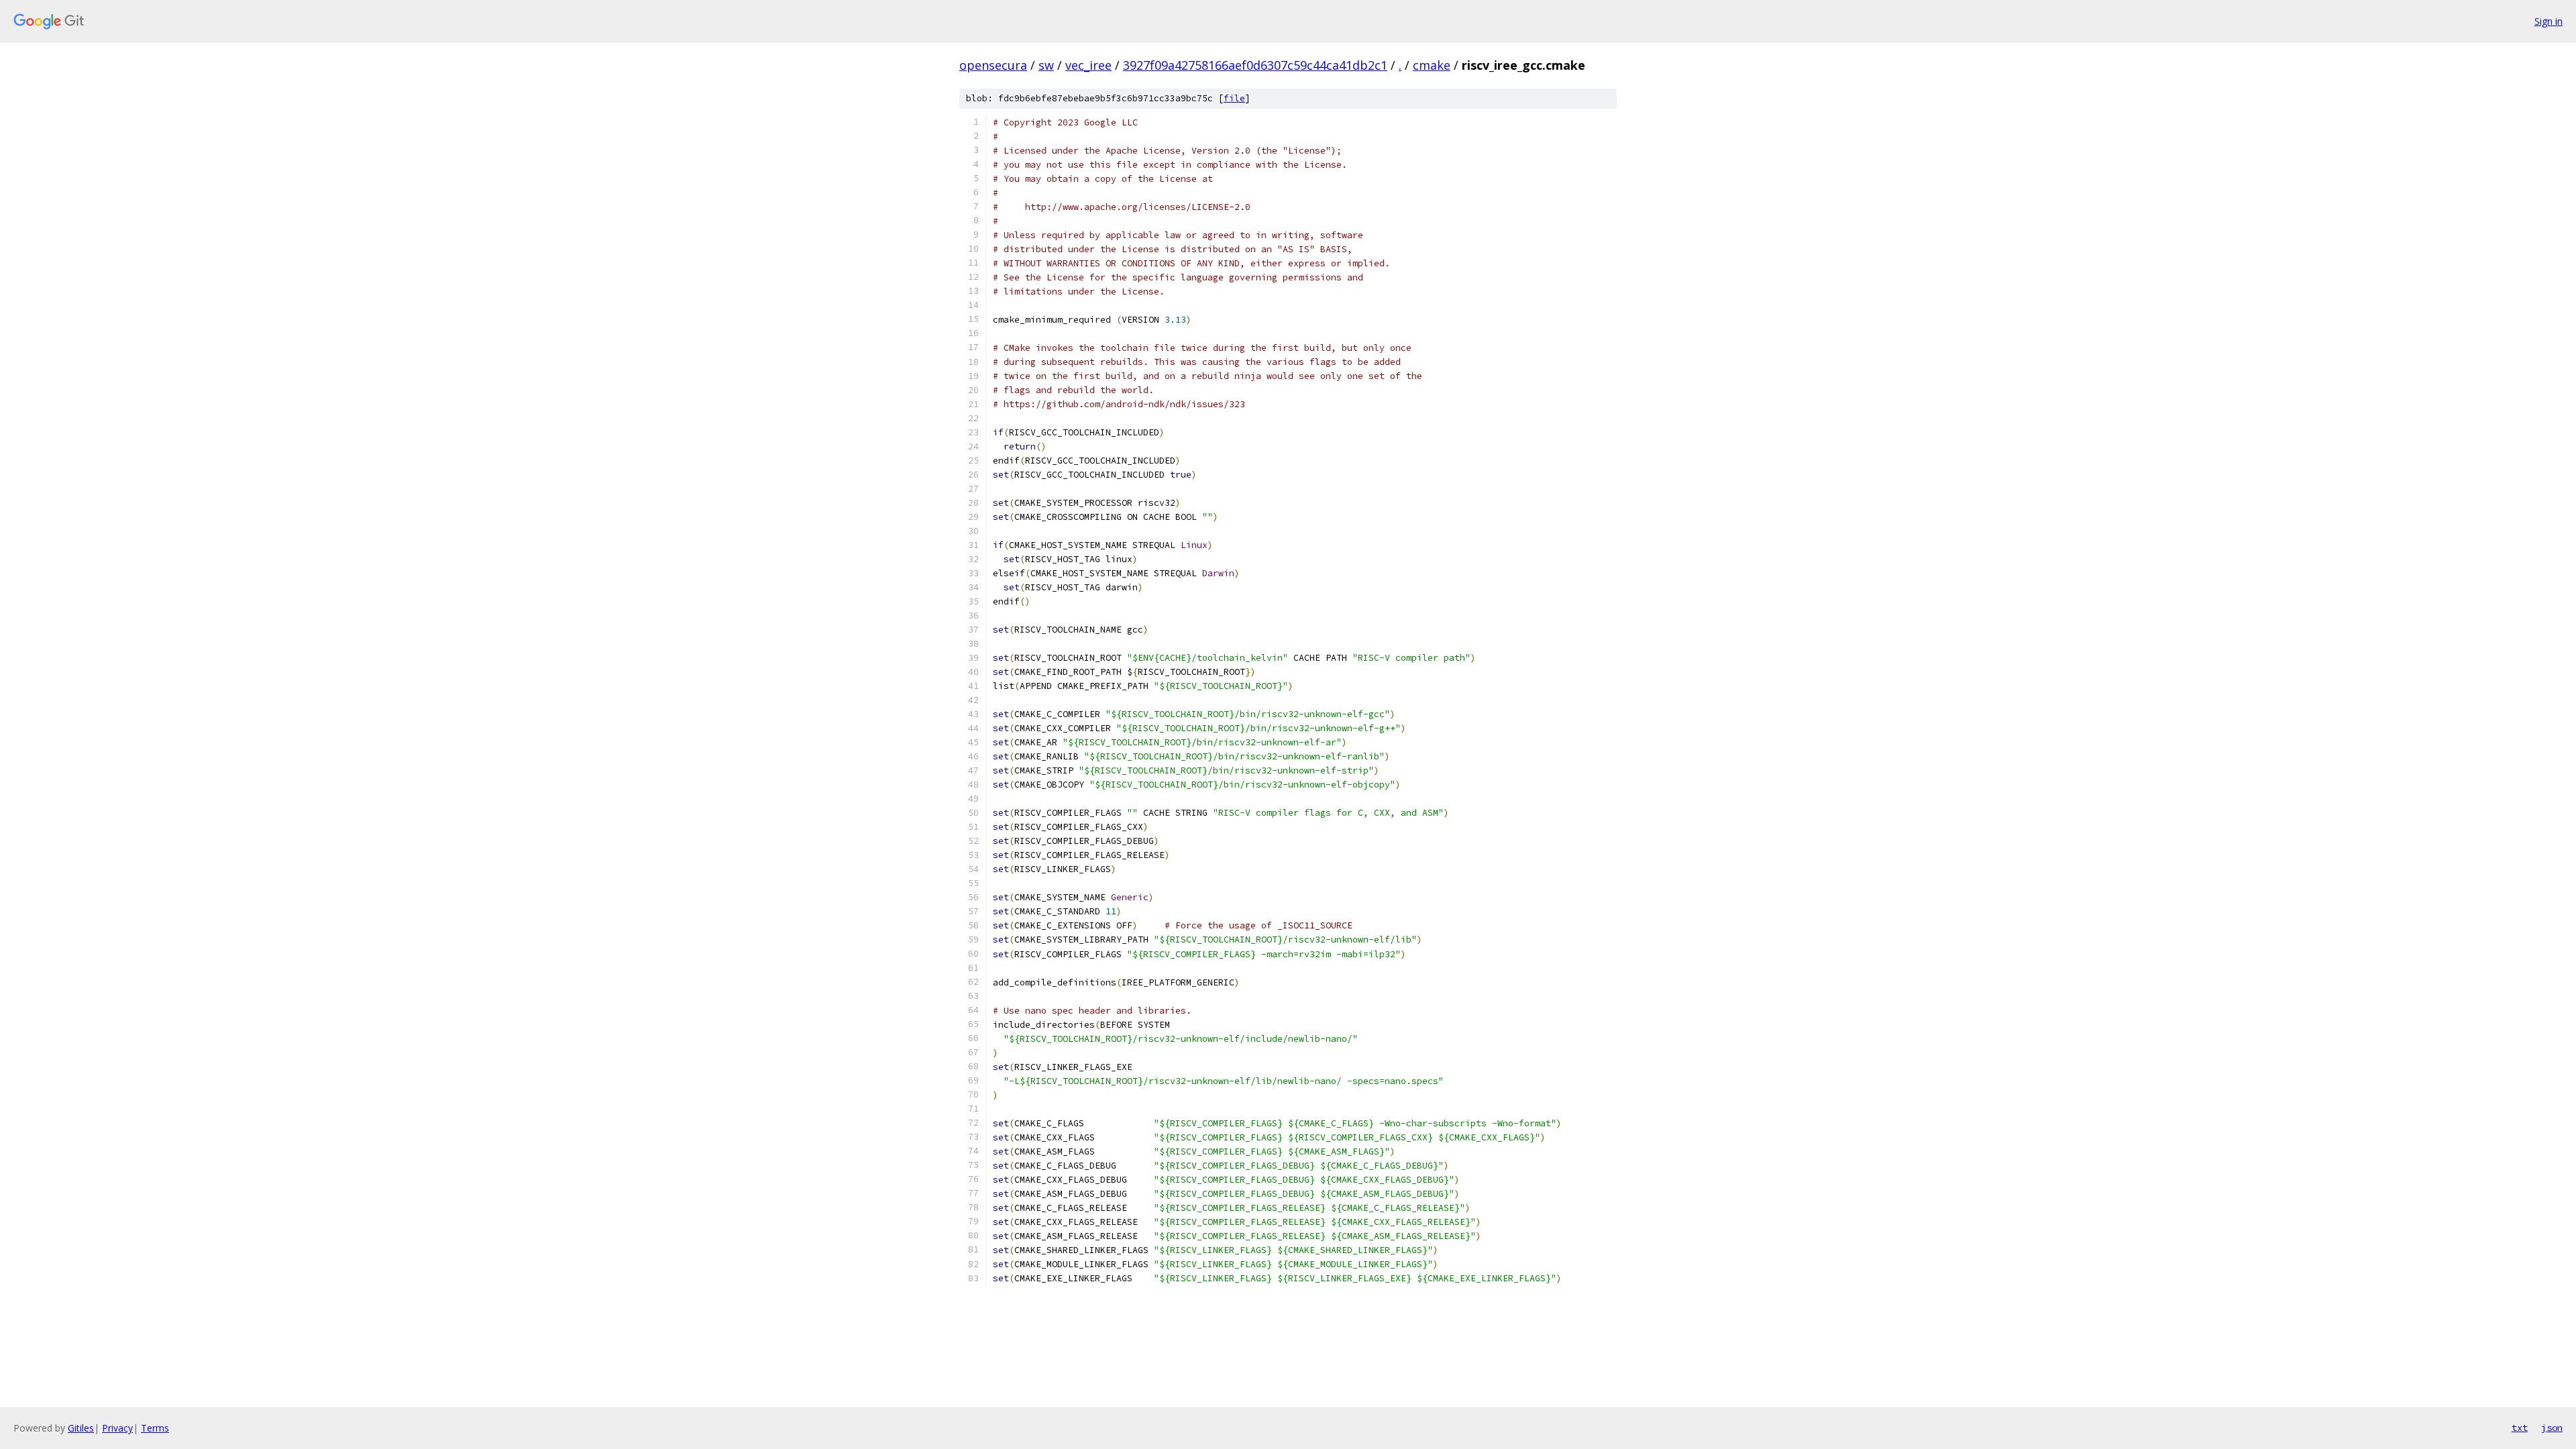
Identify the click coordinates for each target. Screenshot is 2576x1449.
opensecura (993, 65)
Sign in (2548, 21)
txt (2520, 1428)
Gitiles (81, 1428)
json (2552, 1428)
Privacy (117, 1428)
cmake (1432, 65)
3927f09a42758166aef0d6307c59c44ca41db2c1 (1255, 65)
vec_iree (1088, 65)
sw (1046, 65)
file (1234, 98)
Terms (155, 1428)
